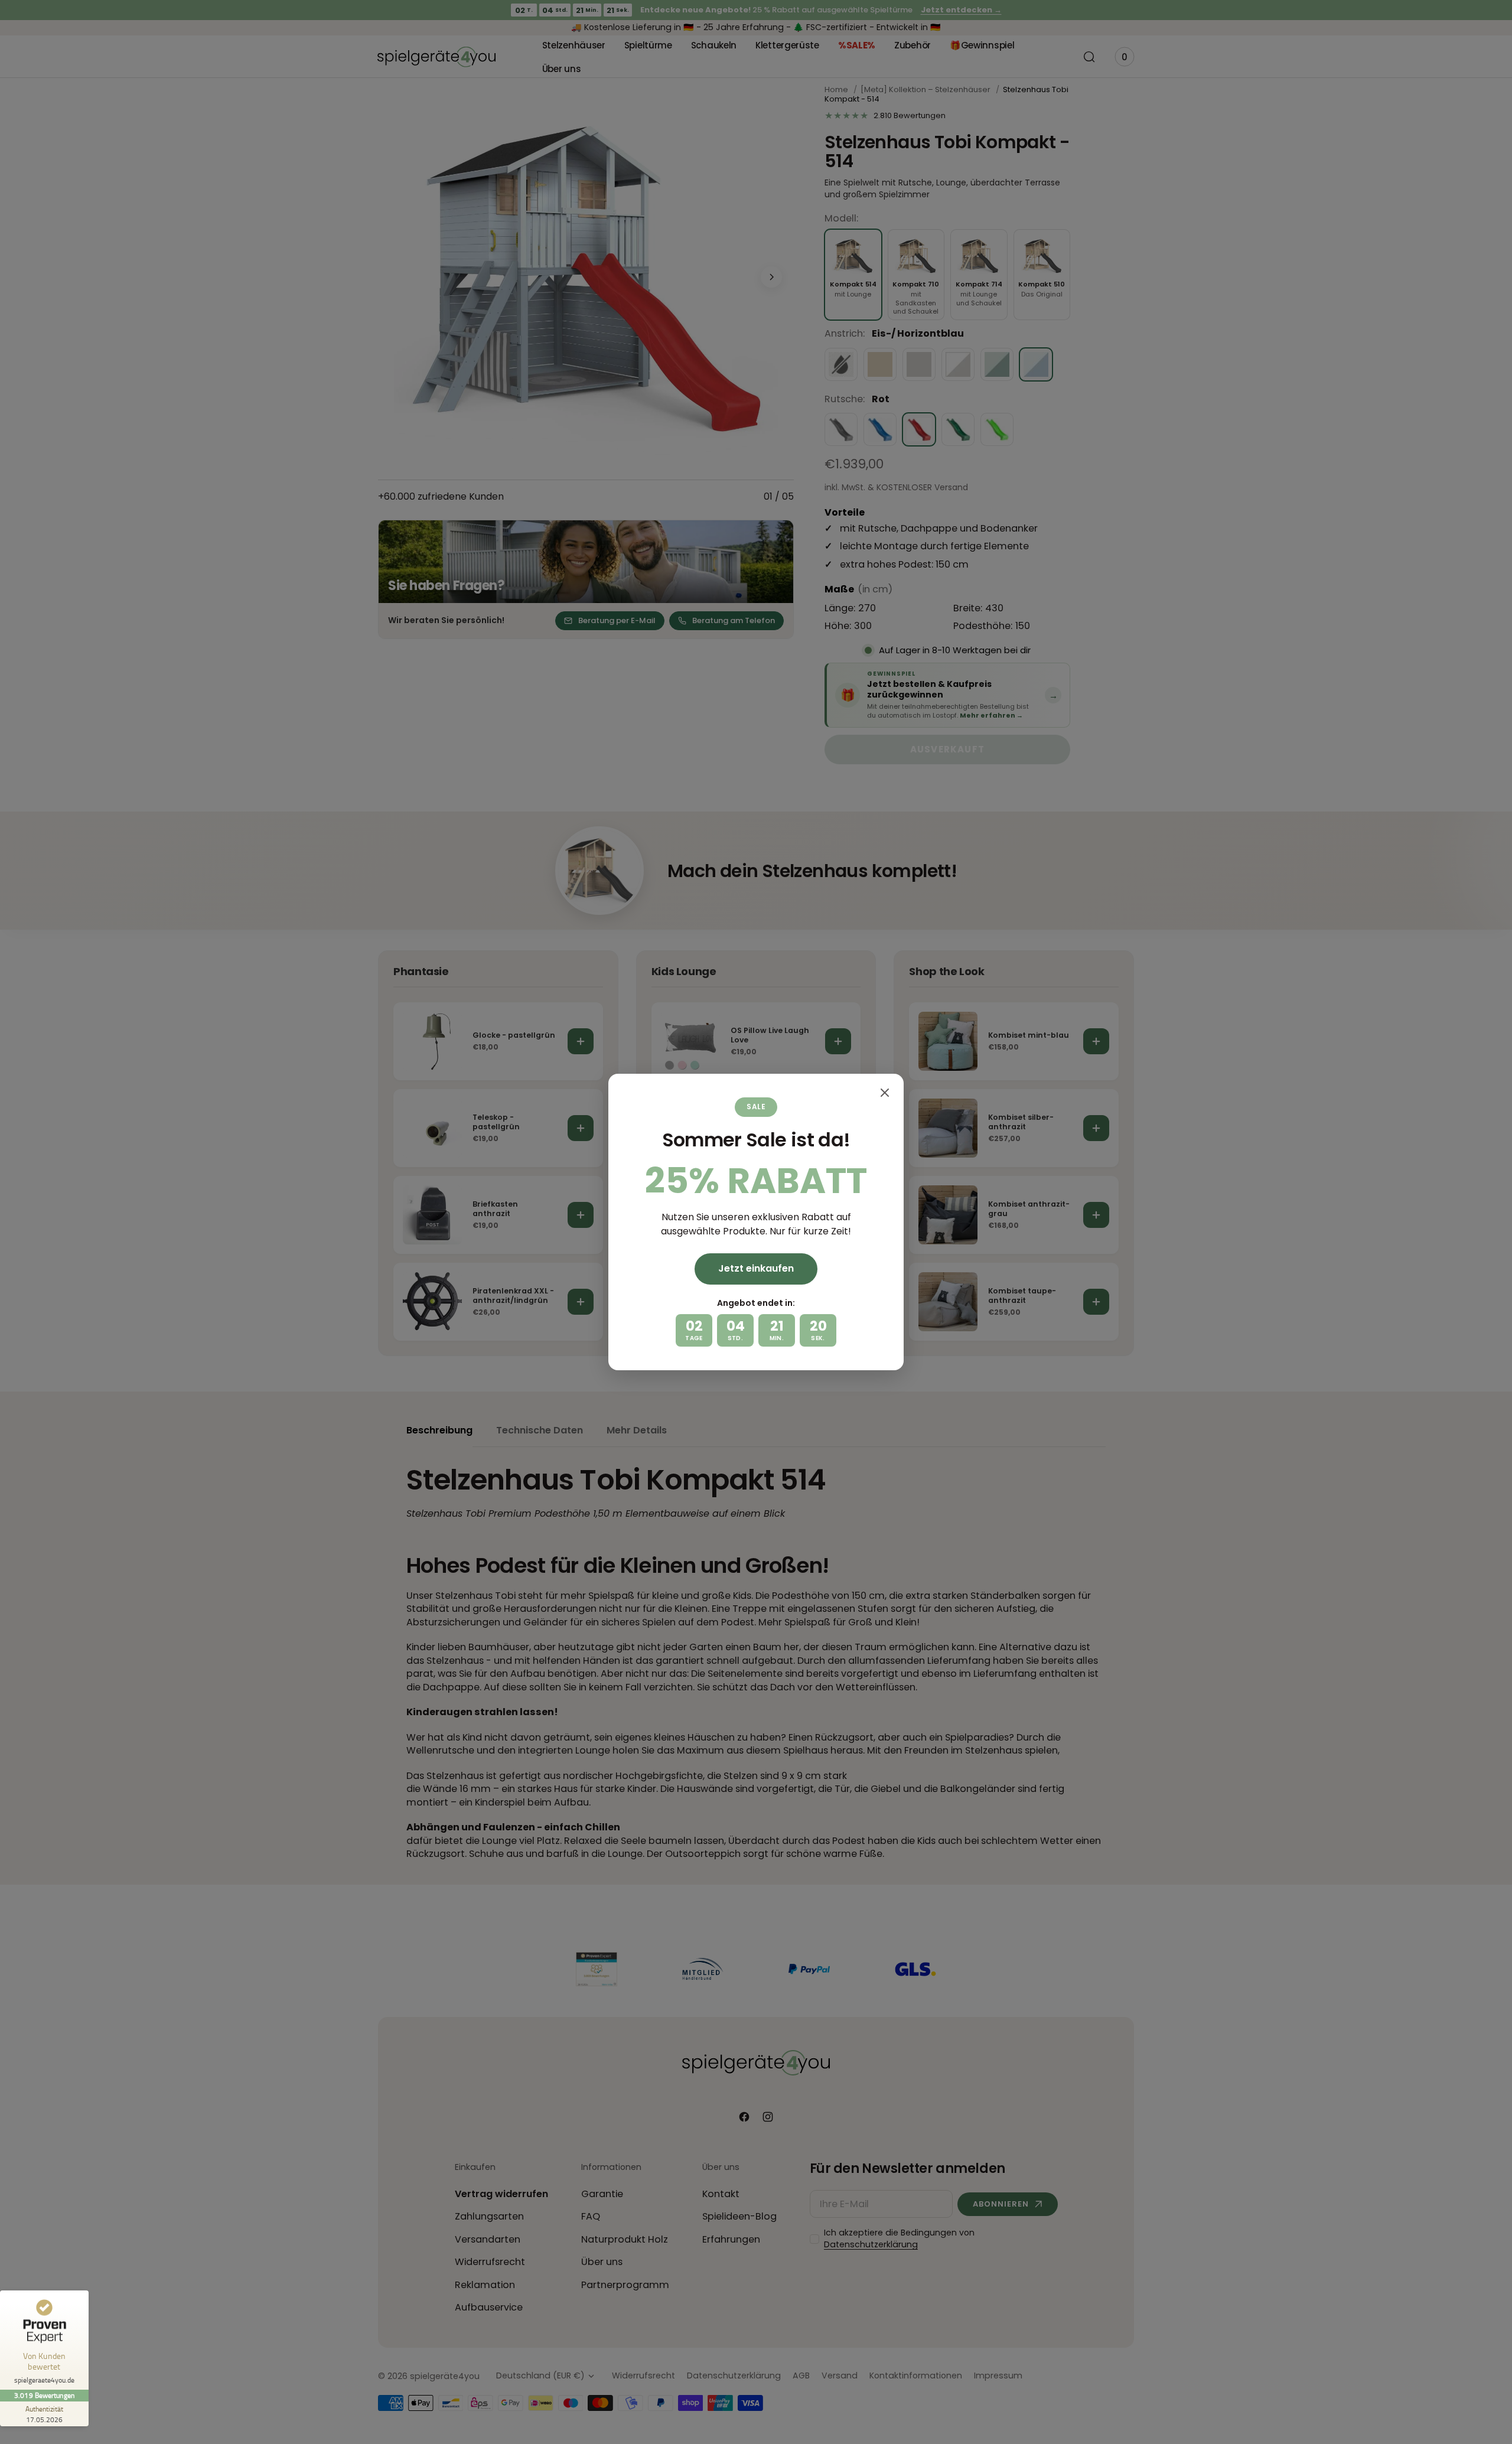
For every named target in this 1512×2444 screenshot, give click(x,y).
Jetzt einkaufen (756, 1268)
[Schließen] (885, 1093)
